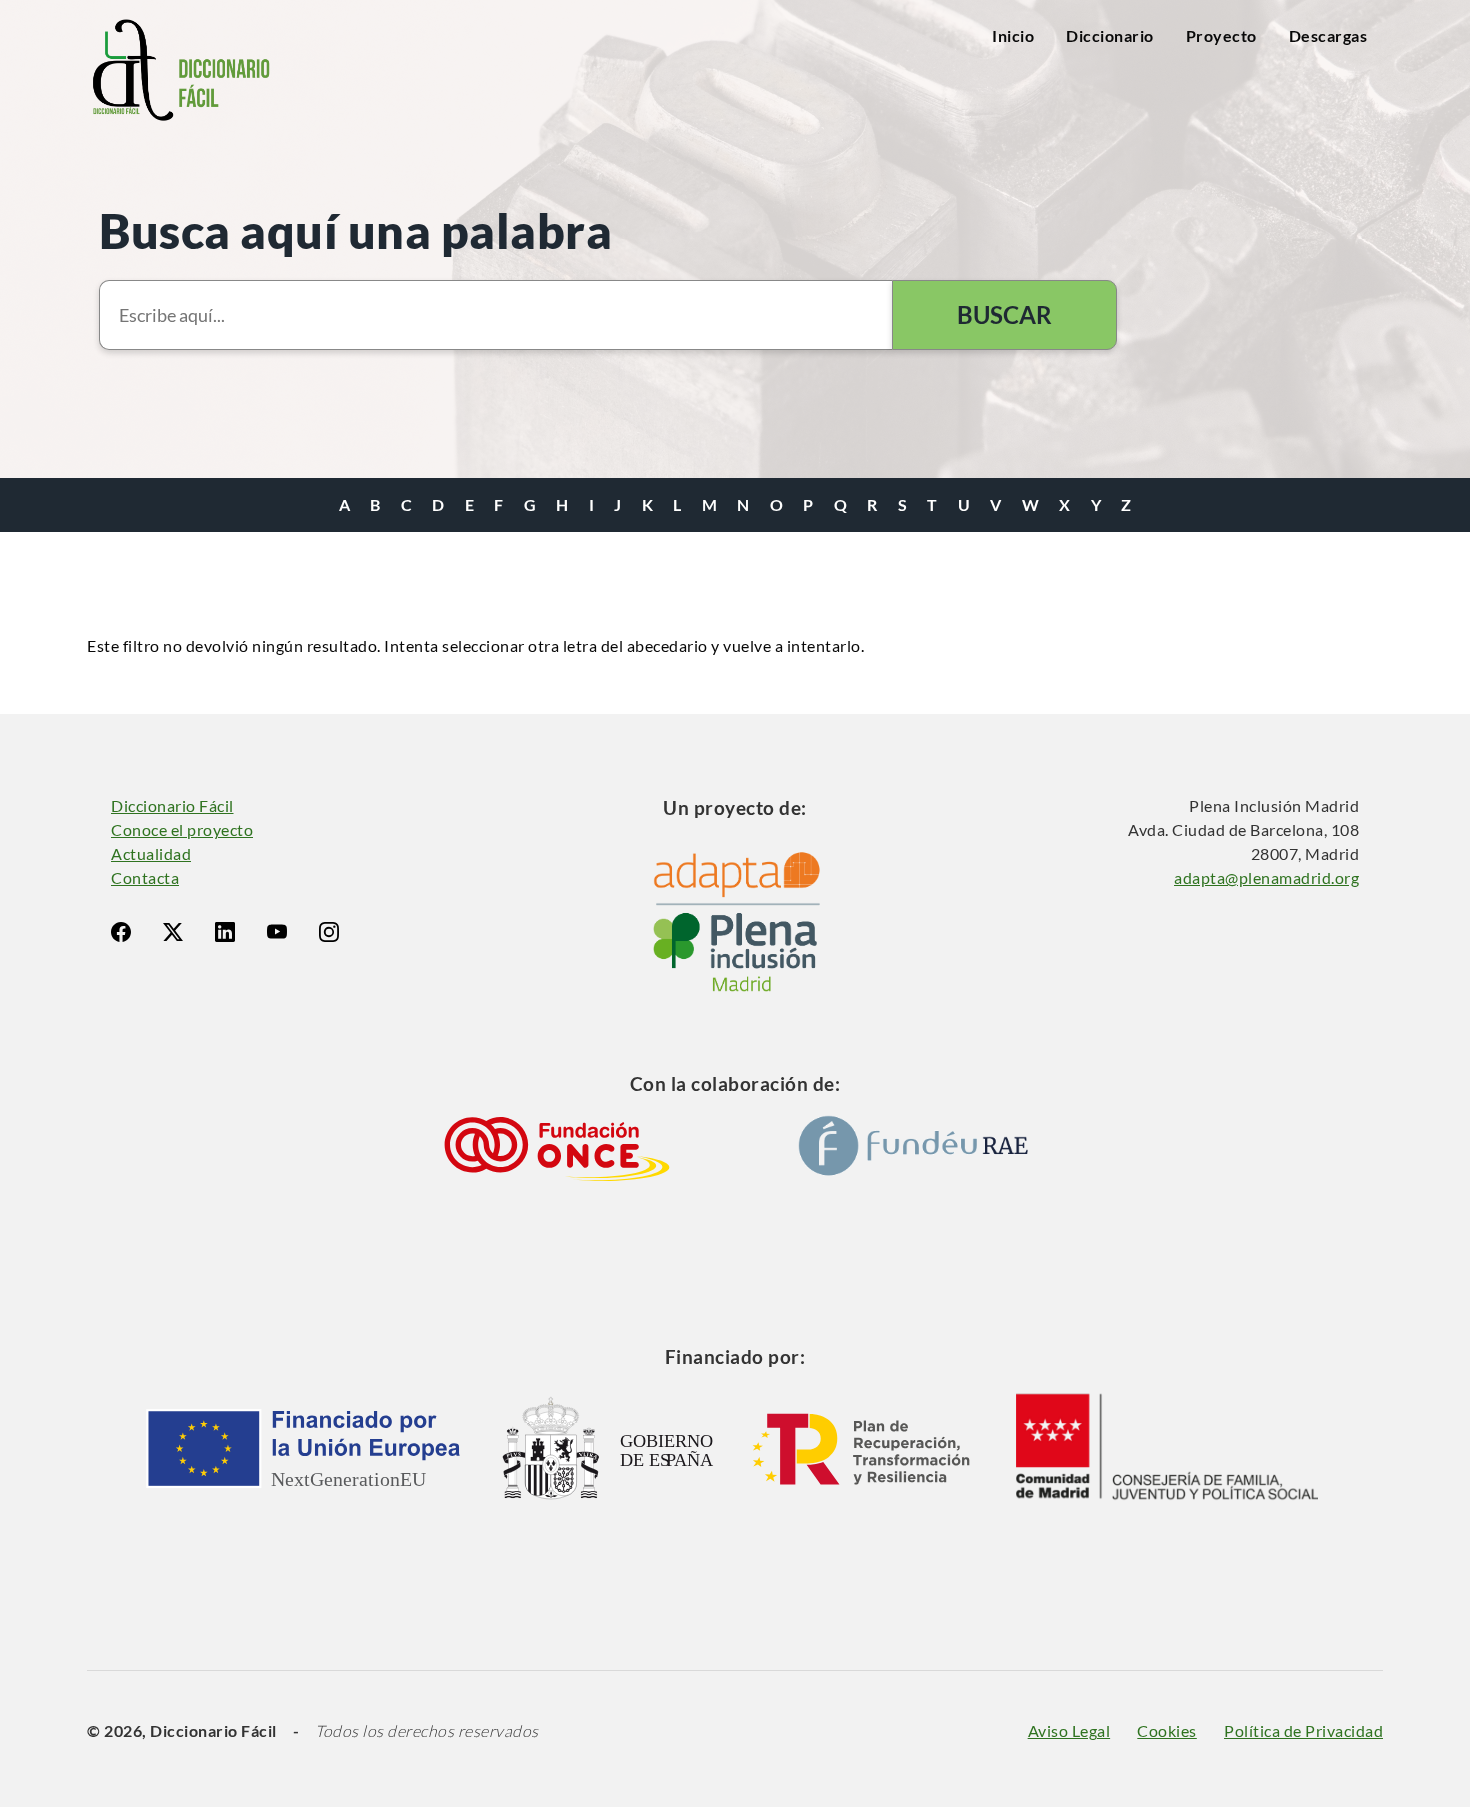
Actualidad (151, 853)
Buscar (1004, 314)
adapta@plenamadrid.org (1266, 877)
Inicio (1013, 35)
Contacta (145, 877)
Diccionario (1110, 35)
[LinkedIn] (225, 932)
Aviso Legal (1069, 1730)
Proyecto (1221, 35)
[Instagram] (329, 932)
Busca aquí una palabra (355, 230)
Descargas (1328, 35)
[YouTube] (277, 932)
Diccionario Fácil (172, 805)
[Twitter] (173, 932)
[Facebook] (121, 932)
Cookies (1167, 1730)
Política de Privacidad (1303, 1730)
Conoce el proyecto (182, 829)
